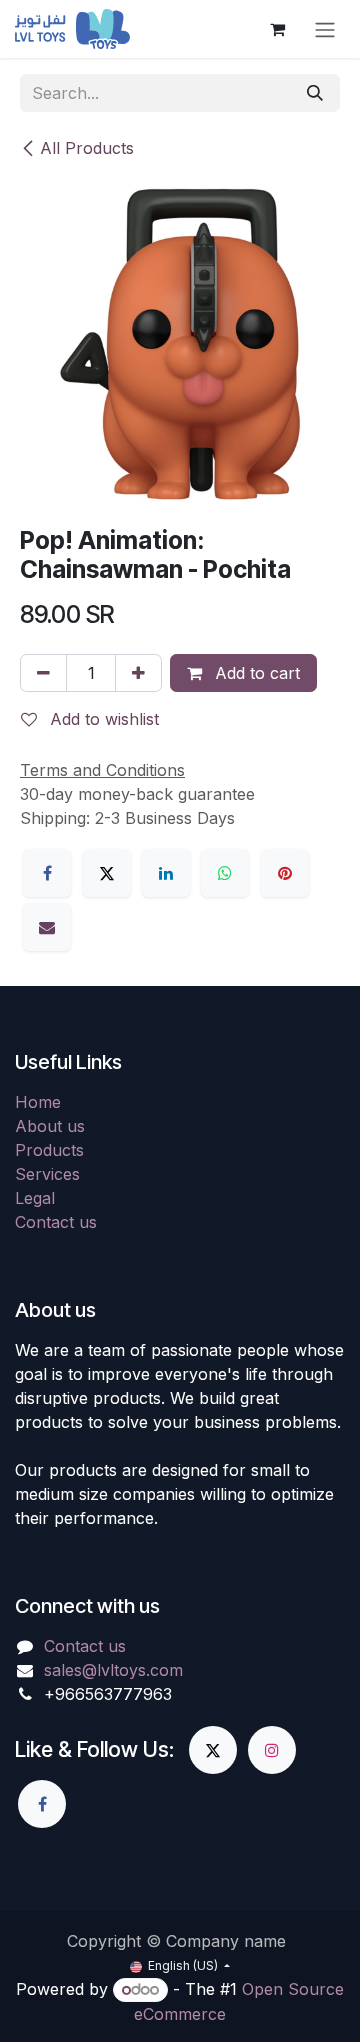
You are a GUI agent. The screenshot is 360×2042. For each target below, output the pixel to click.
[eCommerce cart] (277, 29)
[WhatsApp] (225, 873)
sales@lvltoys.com (113, 1670)
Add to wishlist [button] (102, 719)
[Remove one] (43, 673)
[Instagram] (272, 1750)
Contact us (56, 1222)
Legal (35, 1198)
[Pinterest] (285, 873)
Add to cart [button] (255, 673)
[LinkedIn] (166, 873)
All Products (87, 148)
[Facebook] (47, 873)
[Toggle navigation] (325, 29)
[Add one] (138, 673)
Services (47, 1174)
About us (50, 1126)
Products (49, 1150)
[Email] (47, 927)
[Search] (315, 93)
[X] (107, 873)
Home (38, 1102)
